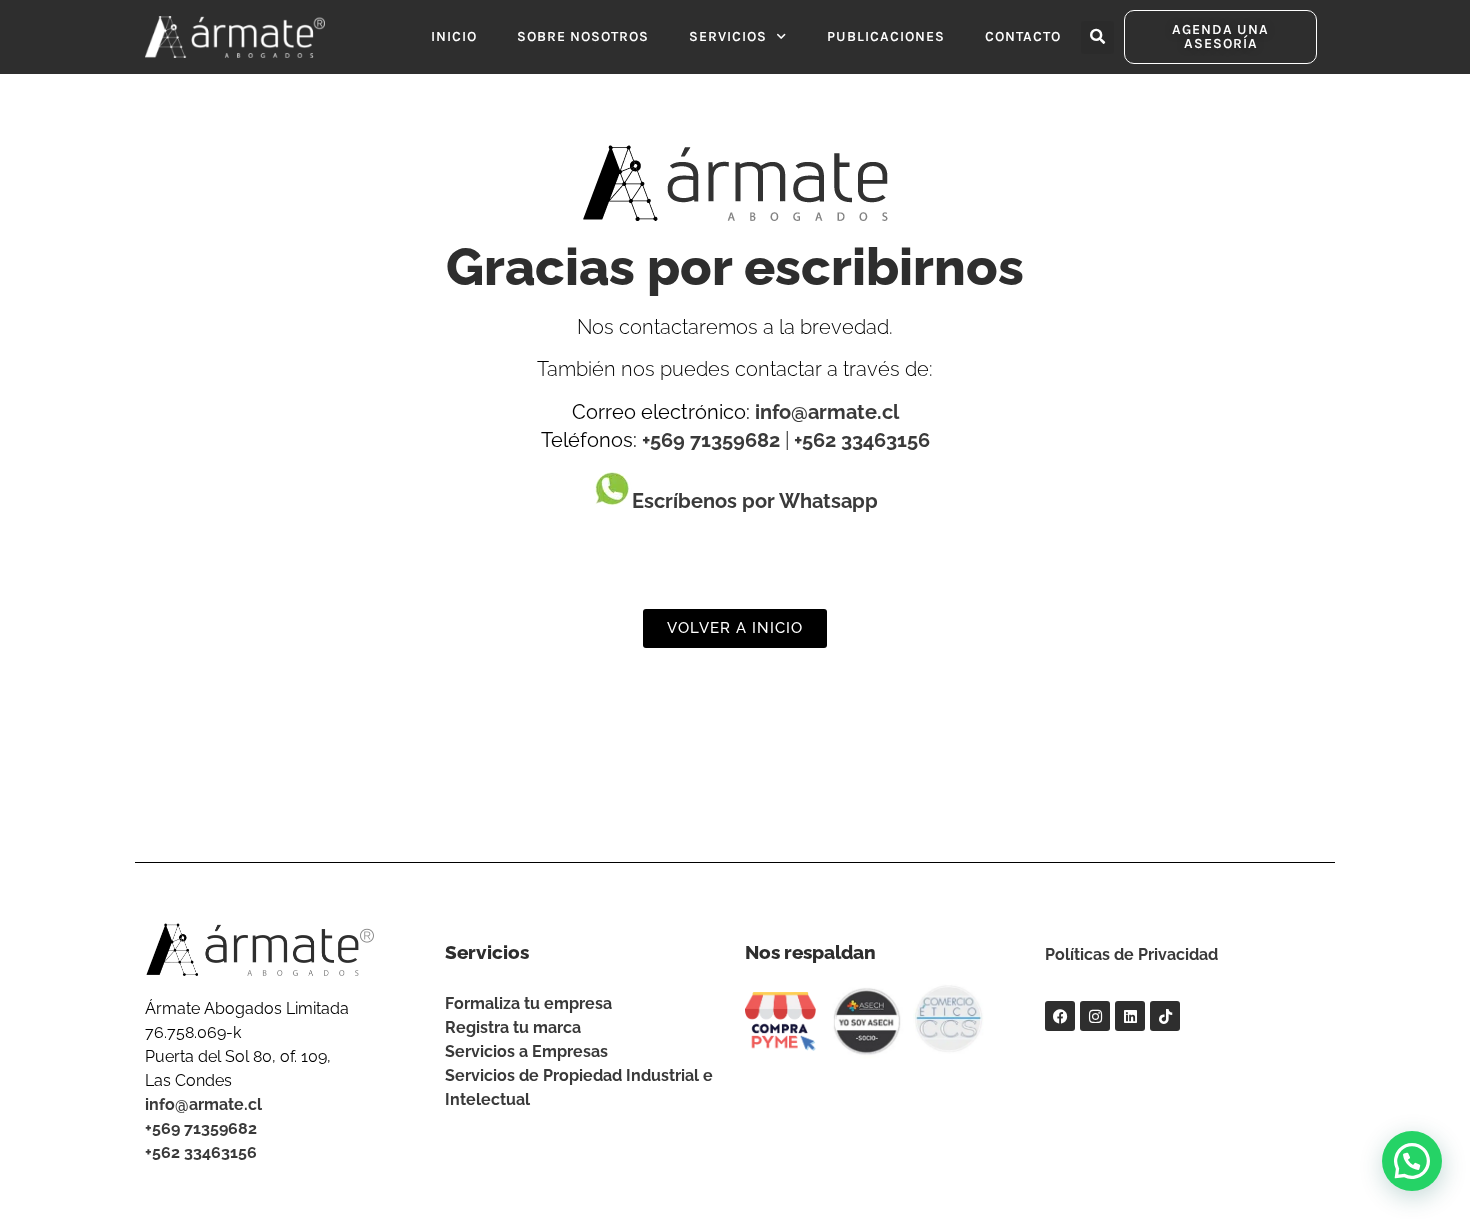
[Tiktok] (1165, 1016)
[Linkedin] (1130, 1016)
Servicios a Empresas (526, 1051)
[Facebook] (1060, 1016)
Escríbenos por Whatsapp (755, 501)
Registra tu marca (513, 1027)
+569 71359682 (711, 440)
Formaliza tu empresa (528, 1003)
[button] (1097, 37)
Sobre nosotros (583, 36)
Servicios (728, 36)
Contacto (1023, 36)
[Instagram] (1095, 1016)
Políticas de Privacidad (1131, 954)
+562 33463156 (862, 440)
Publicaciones (886, 36)
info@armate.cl (827, 412)
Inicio (454, 36)
